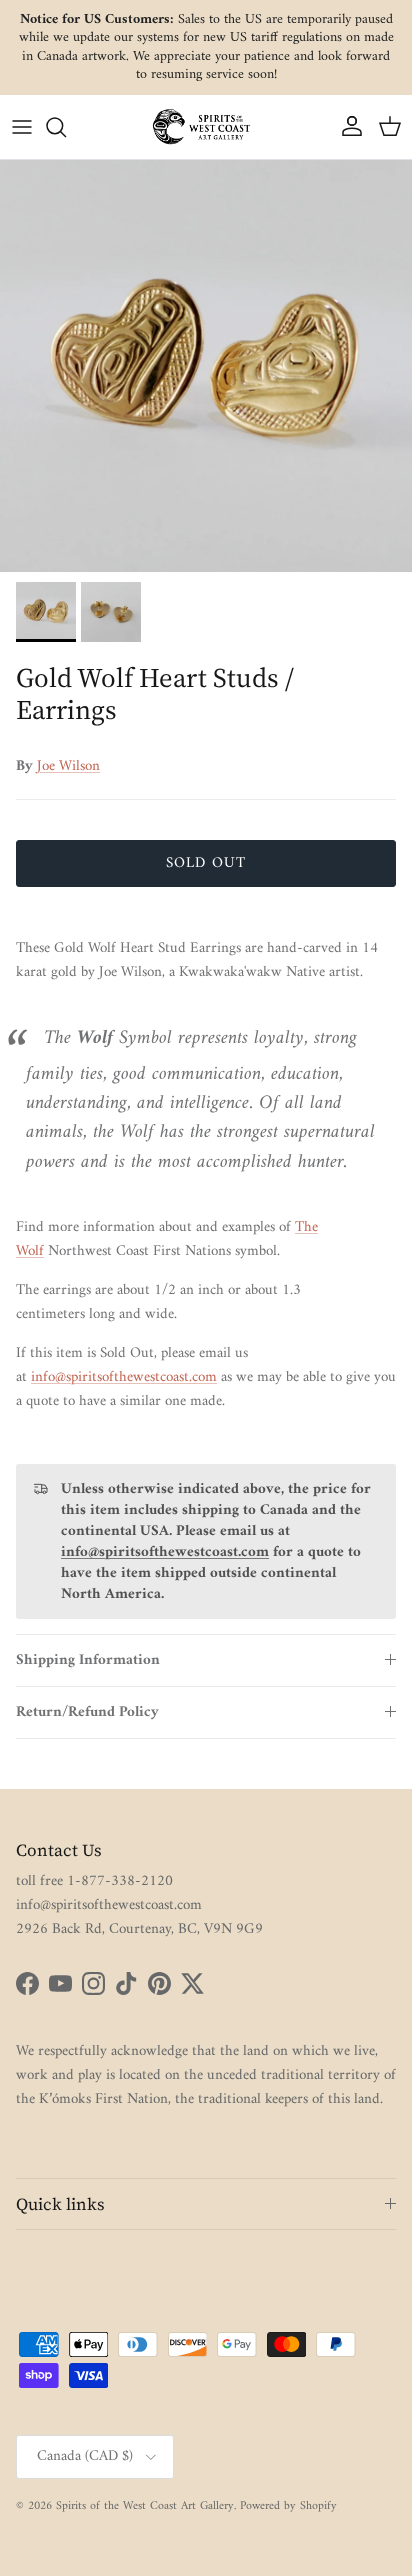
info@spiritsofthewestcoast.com (124, 1377)
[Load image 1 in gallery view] (206, 366)
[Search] (66, 127)
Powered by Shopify (288, 2506)
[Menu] (22, 127)
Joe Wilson (68, 766)
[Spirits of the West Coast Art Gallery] (206, 126)
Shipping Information (88, 1660)
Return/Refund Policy (87, 1712)
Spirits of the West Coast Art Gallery (145, 2506)
